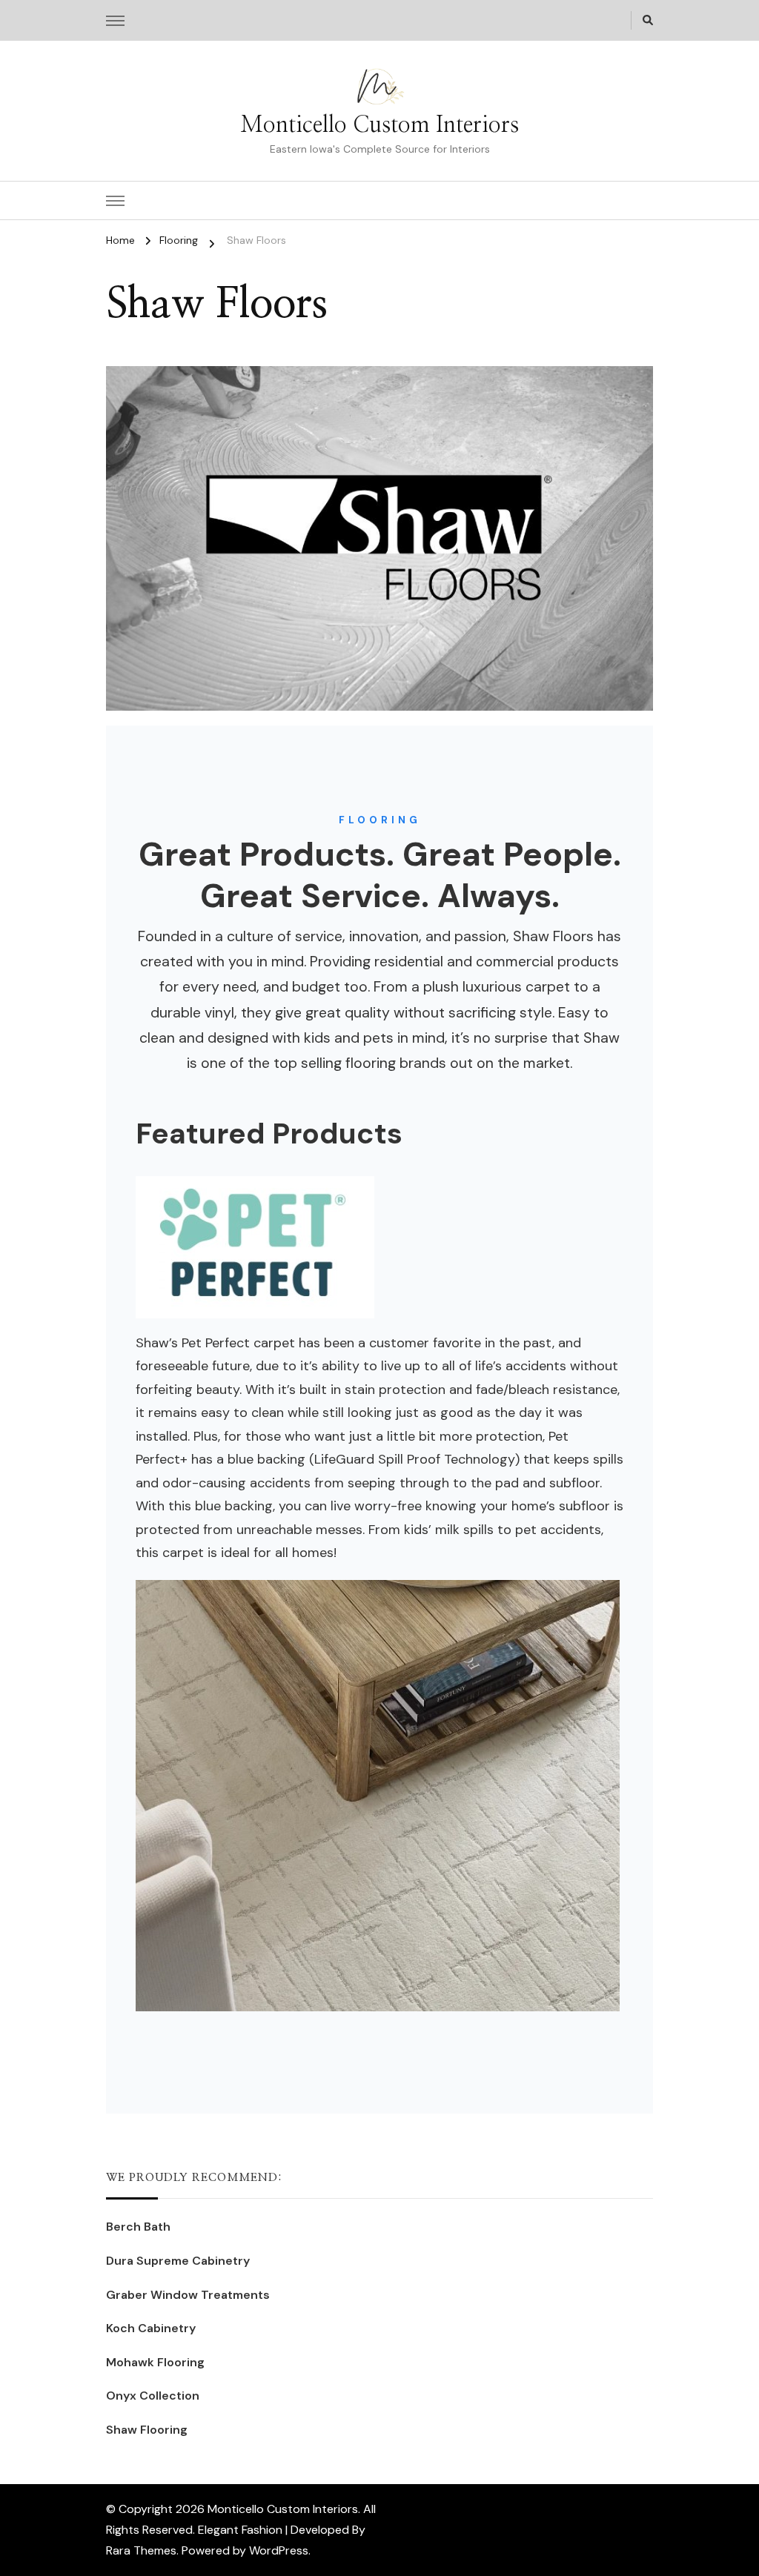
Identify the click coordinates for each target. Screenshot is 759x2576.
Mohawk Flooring (155, 2362)
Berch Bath (138, 2227)
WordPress (279, 2550)
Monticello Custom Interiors (379, 125)
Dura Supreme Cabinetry (178, 2261)
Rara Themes (141, 2550)
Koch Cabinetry (151, 2328)
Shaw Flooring (147, 2430)
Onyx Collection (153, 2396)
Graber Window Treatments (188, 2295)
